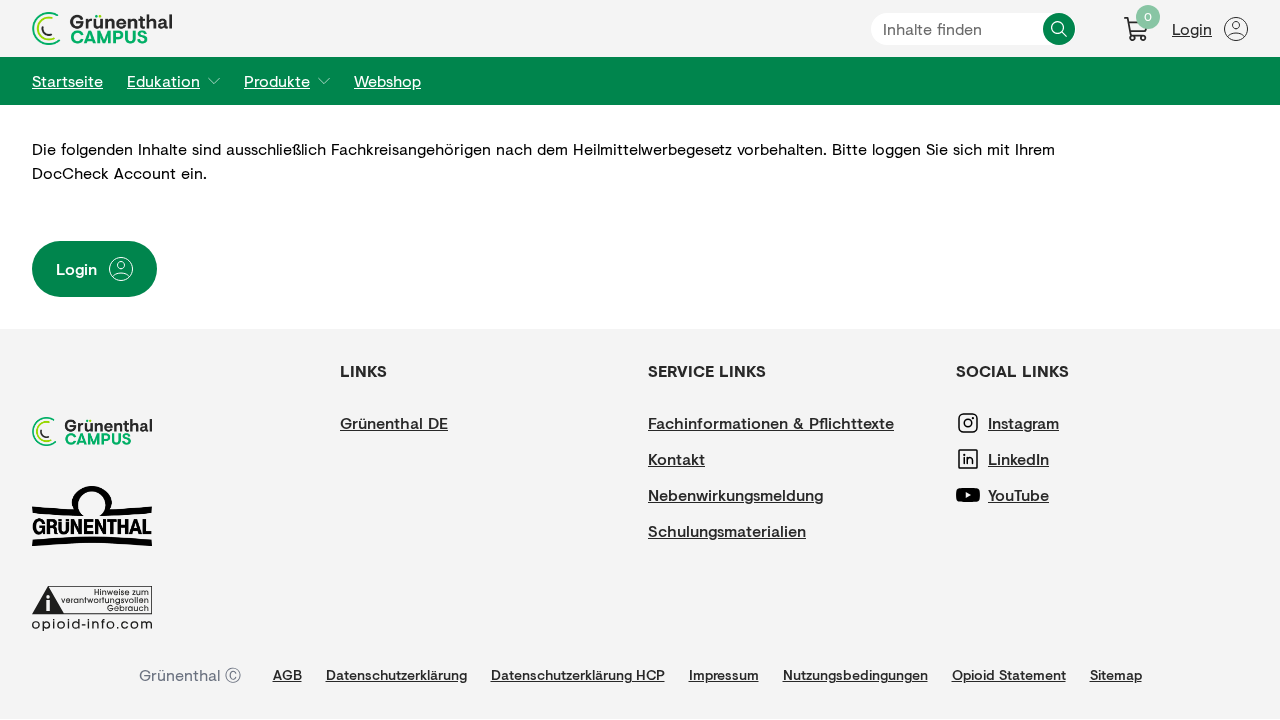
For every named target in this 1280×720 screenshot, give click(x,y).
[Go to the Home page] (102, 28)
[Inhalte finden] (1059, 29)
